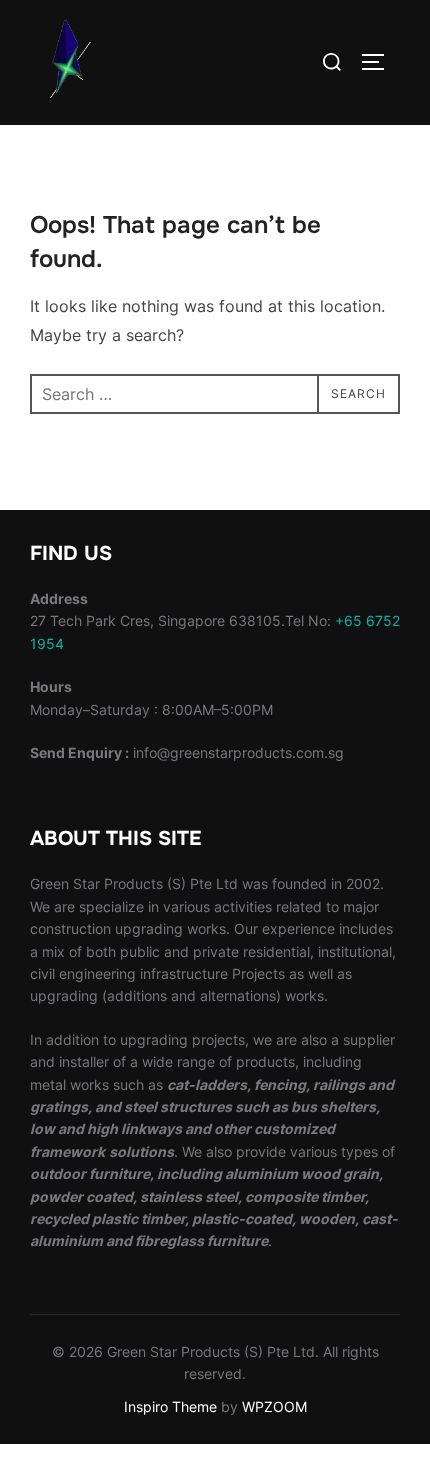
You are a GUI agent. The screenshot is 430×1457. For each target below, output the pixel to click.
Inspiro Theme (170, 1406)
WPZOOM (274, 1406)
